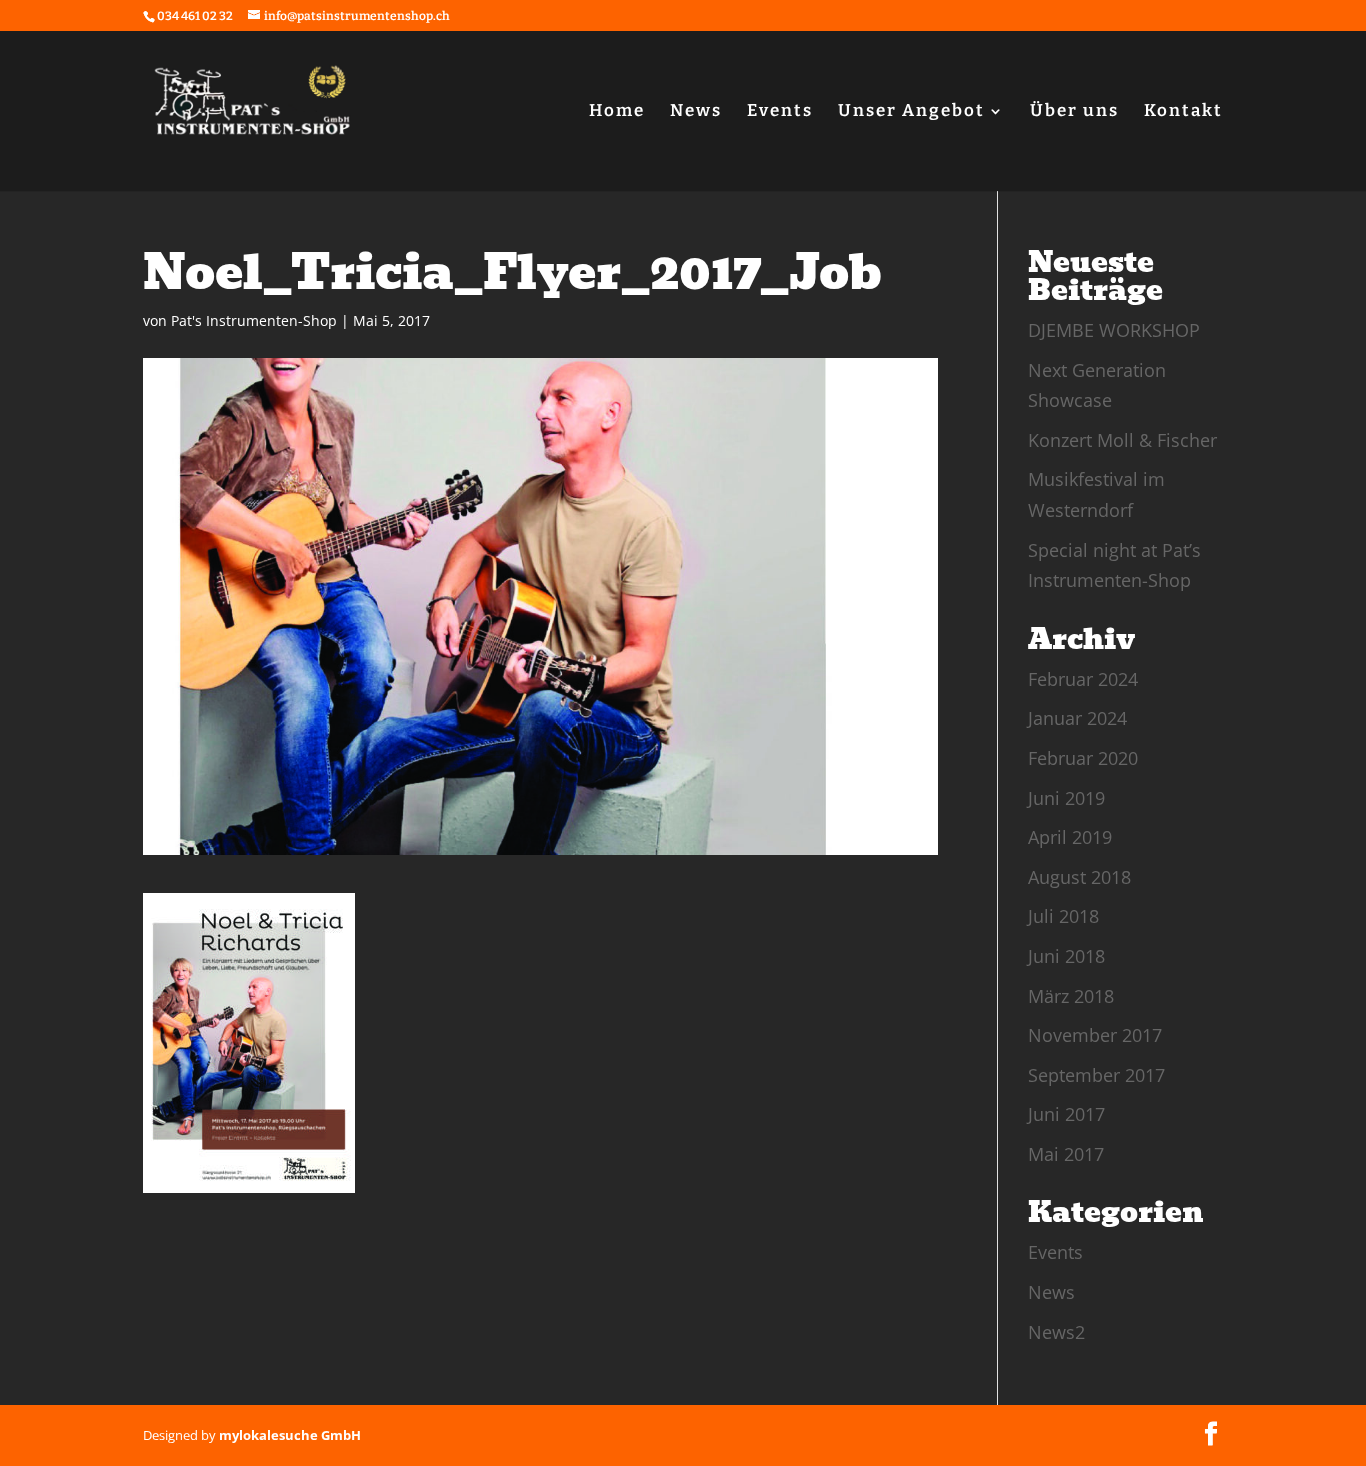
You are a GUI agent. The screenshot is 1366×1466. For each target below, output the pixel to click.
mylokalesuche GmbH (290, 1435)
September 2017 (1096, 1075)
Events (780, 112)
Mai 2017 (1066, 1154)
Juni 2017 (1066, 1114)
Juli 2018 (1063, 916)
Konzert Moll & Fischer (1122, 440)
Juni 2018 (1066, 956)
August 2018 (1079, 877)
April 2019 (1070, 837)
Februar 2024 (1083, 679)
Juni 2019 (1066, 798)
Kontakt (1183, 112)
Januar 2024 (1077, 718)
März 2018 (1071, 996)
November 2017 (1095, 1035)
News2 (1056, 1332)
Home (617, 112)
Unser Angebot (911, 112)
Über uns (1074, 112)
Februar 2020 (1083, 758)
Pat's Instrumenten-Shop (254, 320)
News (696, 112)
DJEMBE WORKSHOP (1114, 330)
